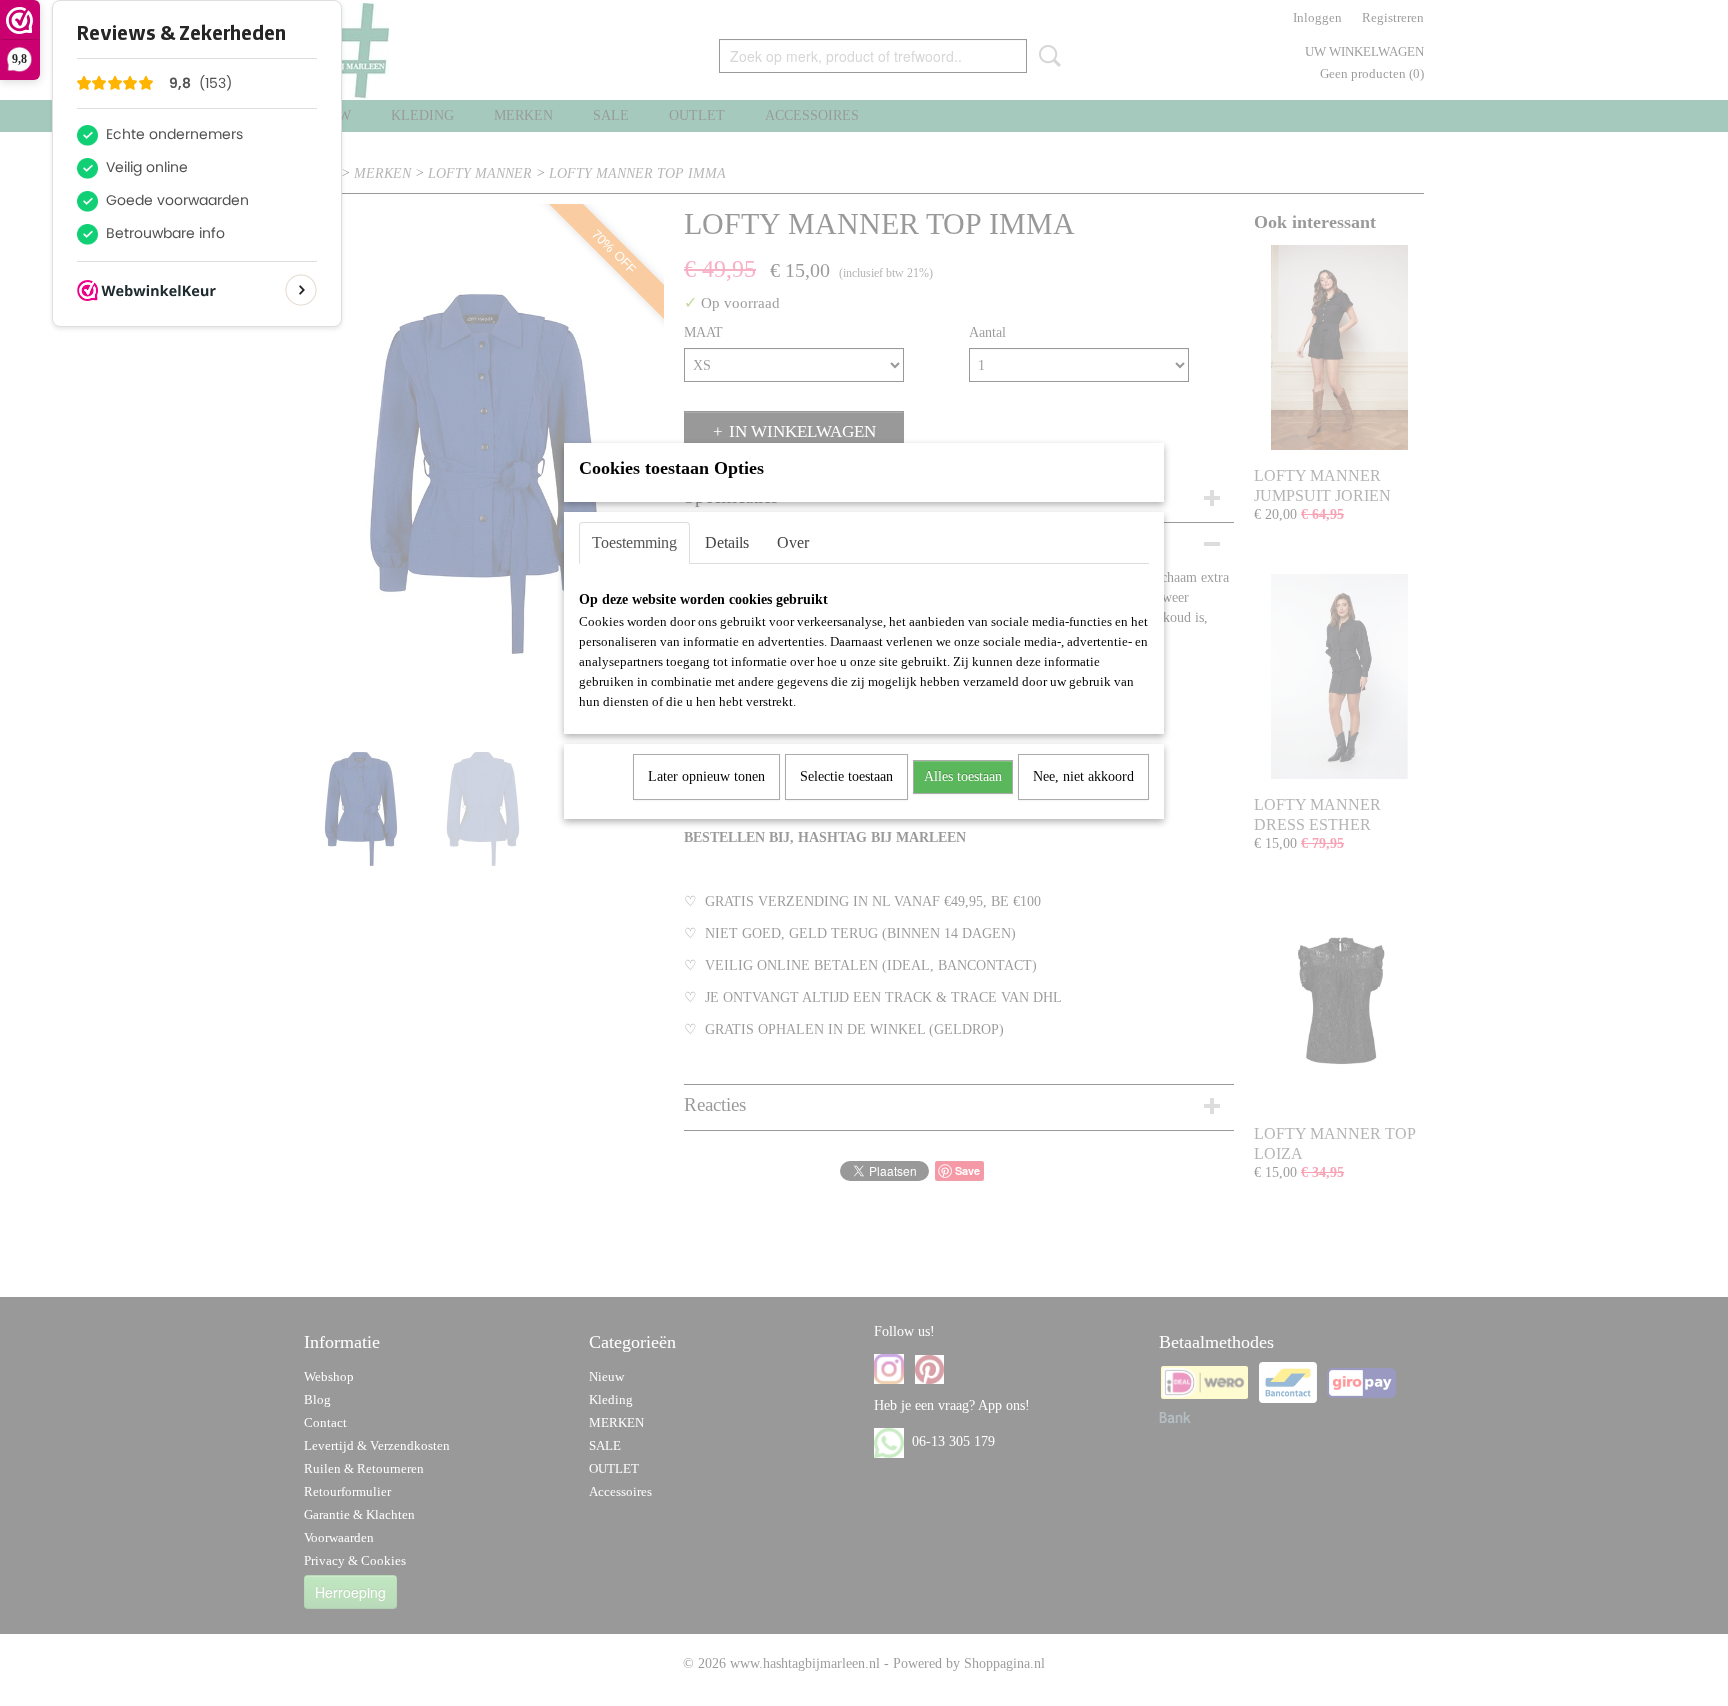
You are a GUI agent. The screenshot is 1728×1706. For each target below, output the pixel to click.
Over (793, 542)
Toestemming (634, 542)
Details (727, 542)
